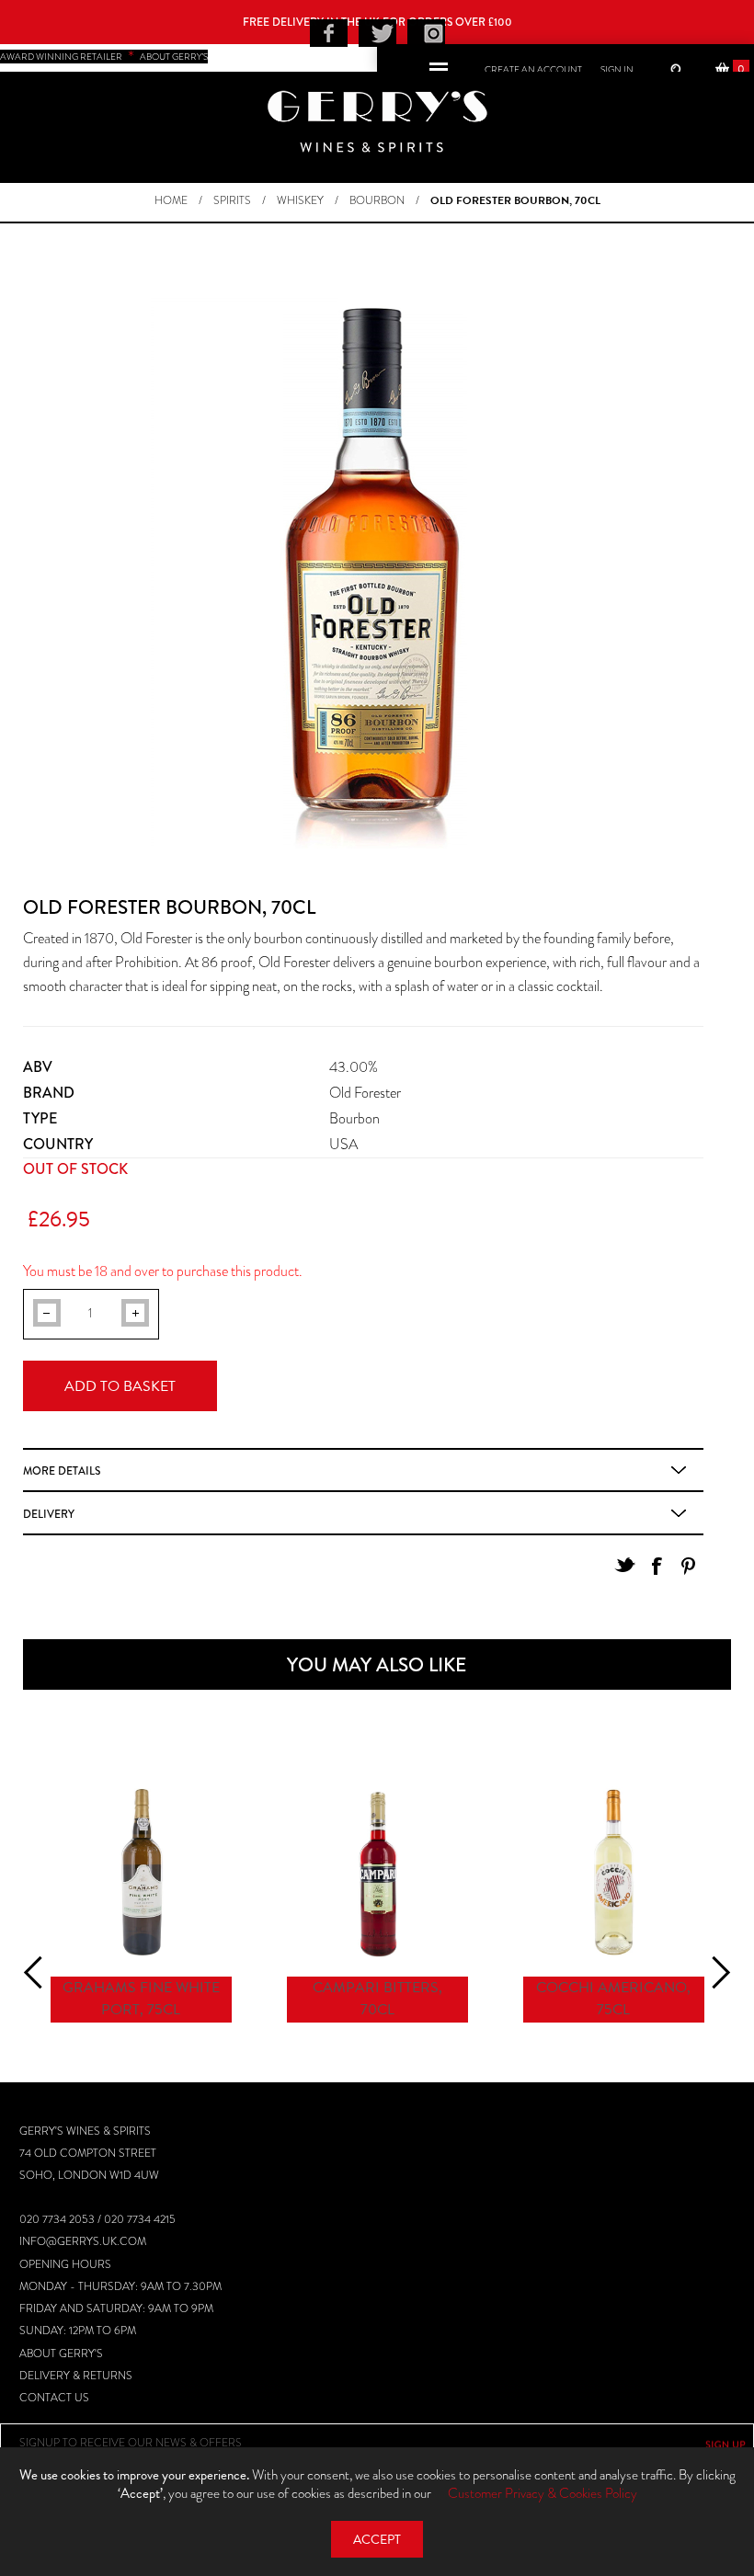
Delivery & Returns (76, 2376)
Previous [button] (40, 1972)
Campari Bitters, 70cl (377, 1999)
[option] (141, 1904)
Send (725, 2445)
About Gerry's (61, 2354)
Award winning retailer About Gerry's (104, 57)
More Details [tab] (62, 1471)
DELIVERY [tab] (49, 1514)
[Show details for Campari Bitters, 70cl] (377, 1872)
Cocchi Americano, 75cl (613, 1999)
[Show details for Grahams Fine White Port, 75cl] (141, 1872)
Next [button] (713, 1972)
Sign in (617, 69)
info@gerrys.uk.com (83, 2241)
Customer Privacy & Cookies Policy (543, 2493)
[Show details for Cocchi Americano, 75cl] (614, 1872)
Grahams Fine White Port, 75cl (141, 1999)
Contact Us (54, 2398)
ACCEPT (377, 2540)
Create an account (533, 69)
